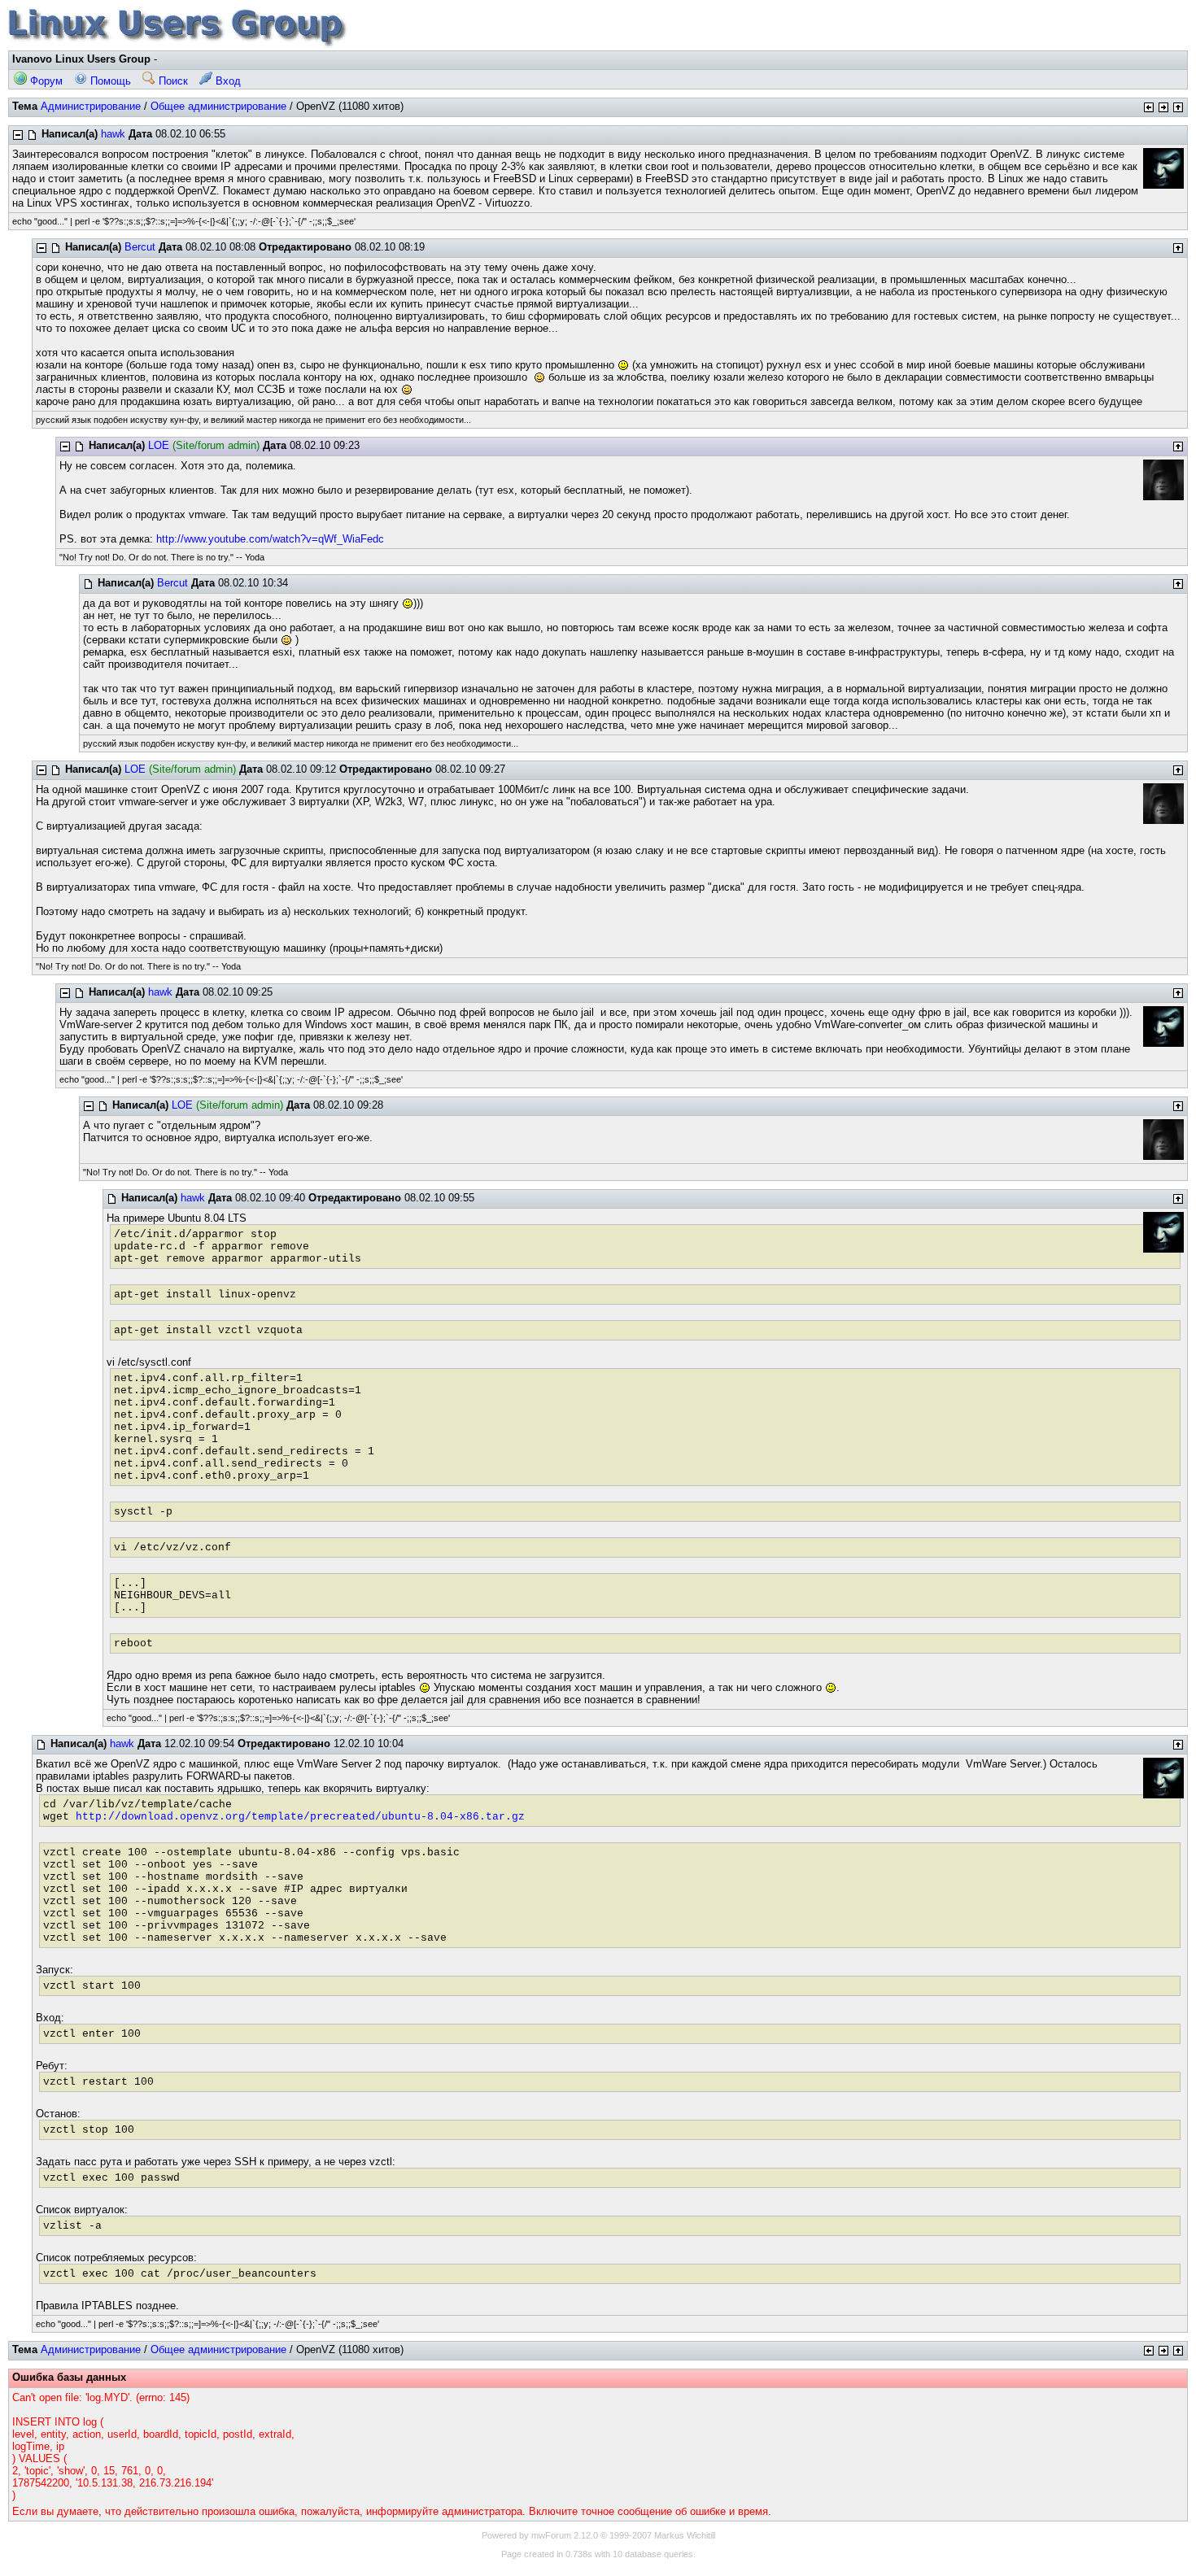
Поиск (172, 81)
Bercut (140, 247)
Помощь (109, 81)
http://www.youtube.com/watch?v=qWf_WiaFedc (270, 539)
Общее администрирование (218, 106)
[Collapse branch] (18, 135)
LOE (159, 445)
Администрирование (91, 106)
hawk (113, 134)
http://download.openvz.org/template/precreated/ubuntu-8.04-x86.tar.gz (300, 1817)
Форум (45, 81)
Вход (227, 81)
